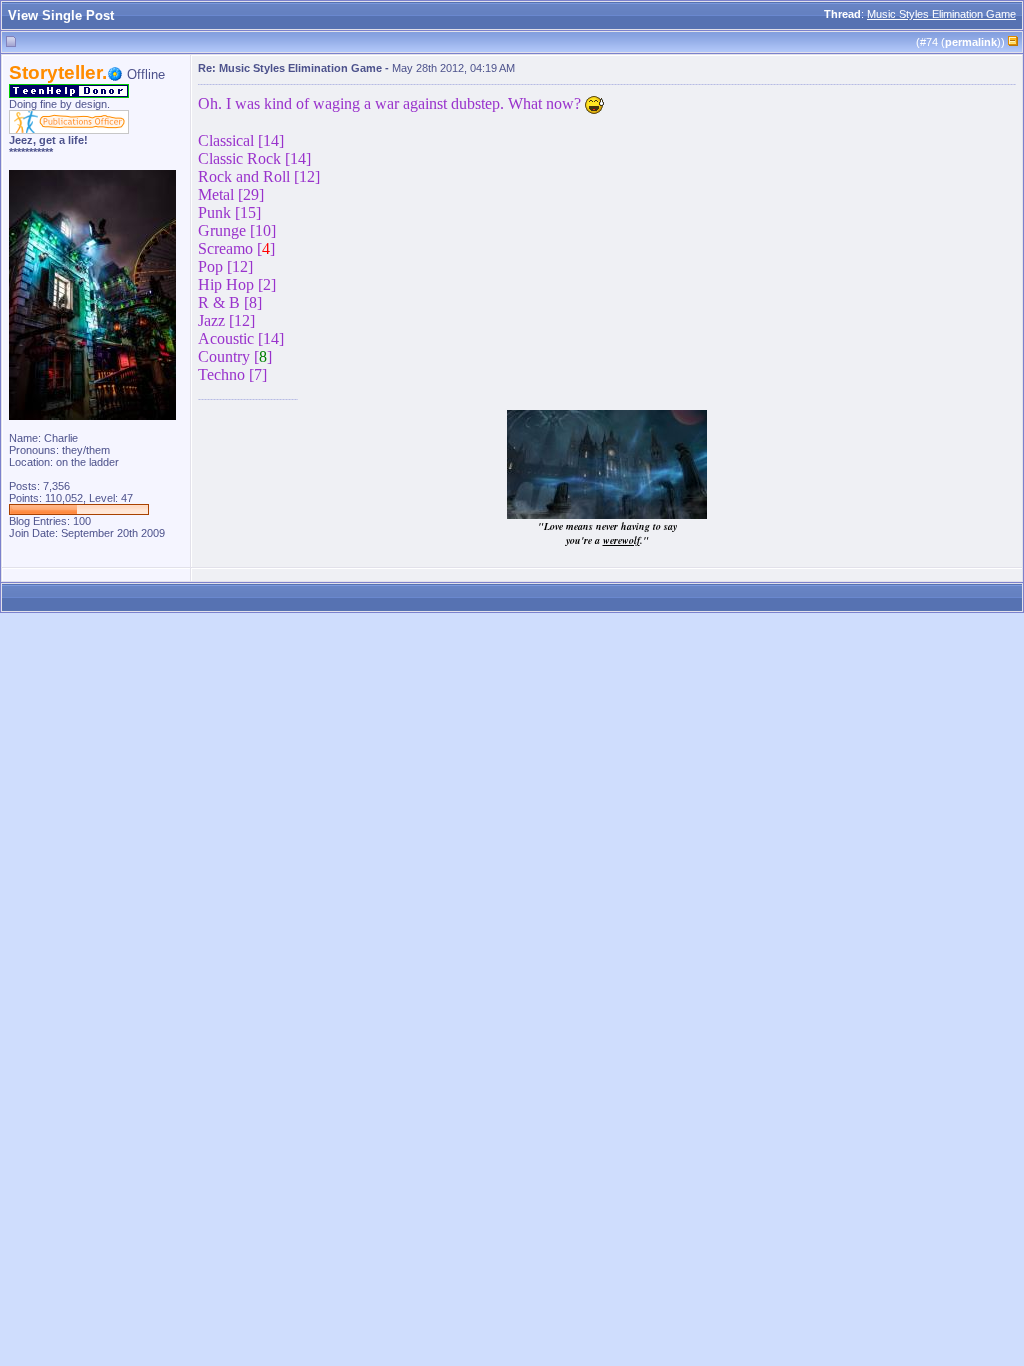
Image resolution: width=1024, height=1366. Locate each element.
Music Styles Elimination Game (941, 14)
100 (82, 521)
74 (932, 42)
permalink (971, 42)
